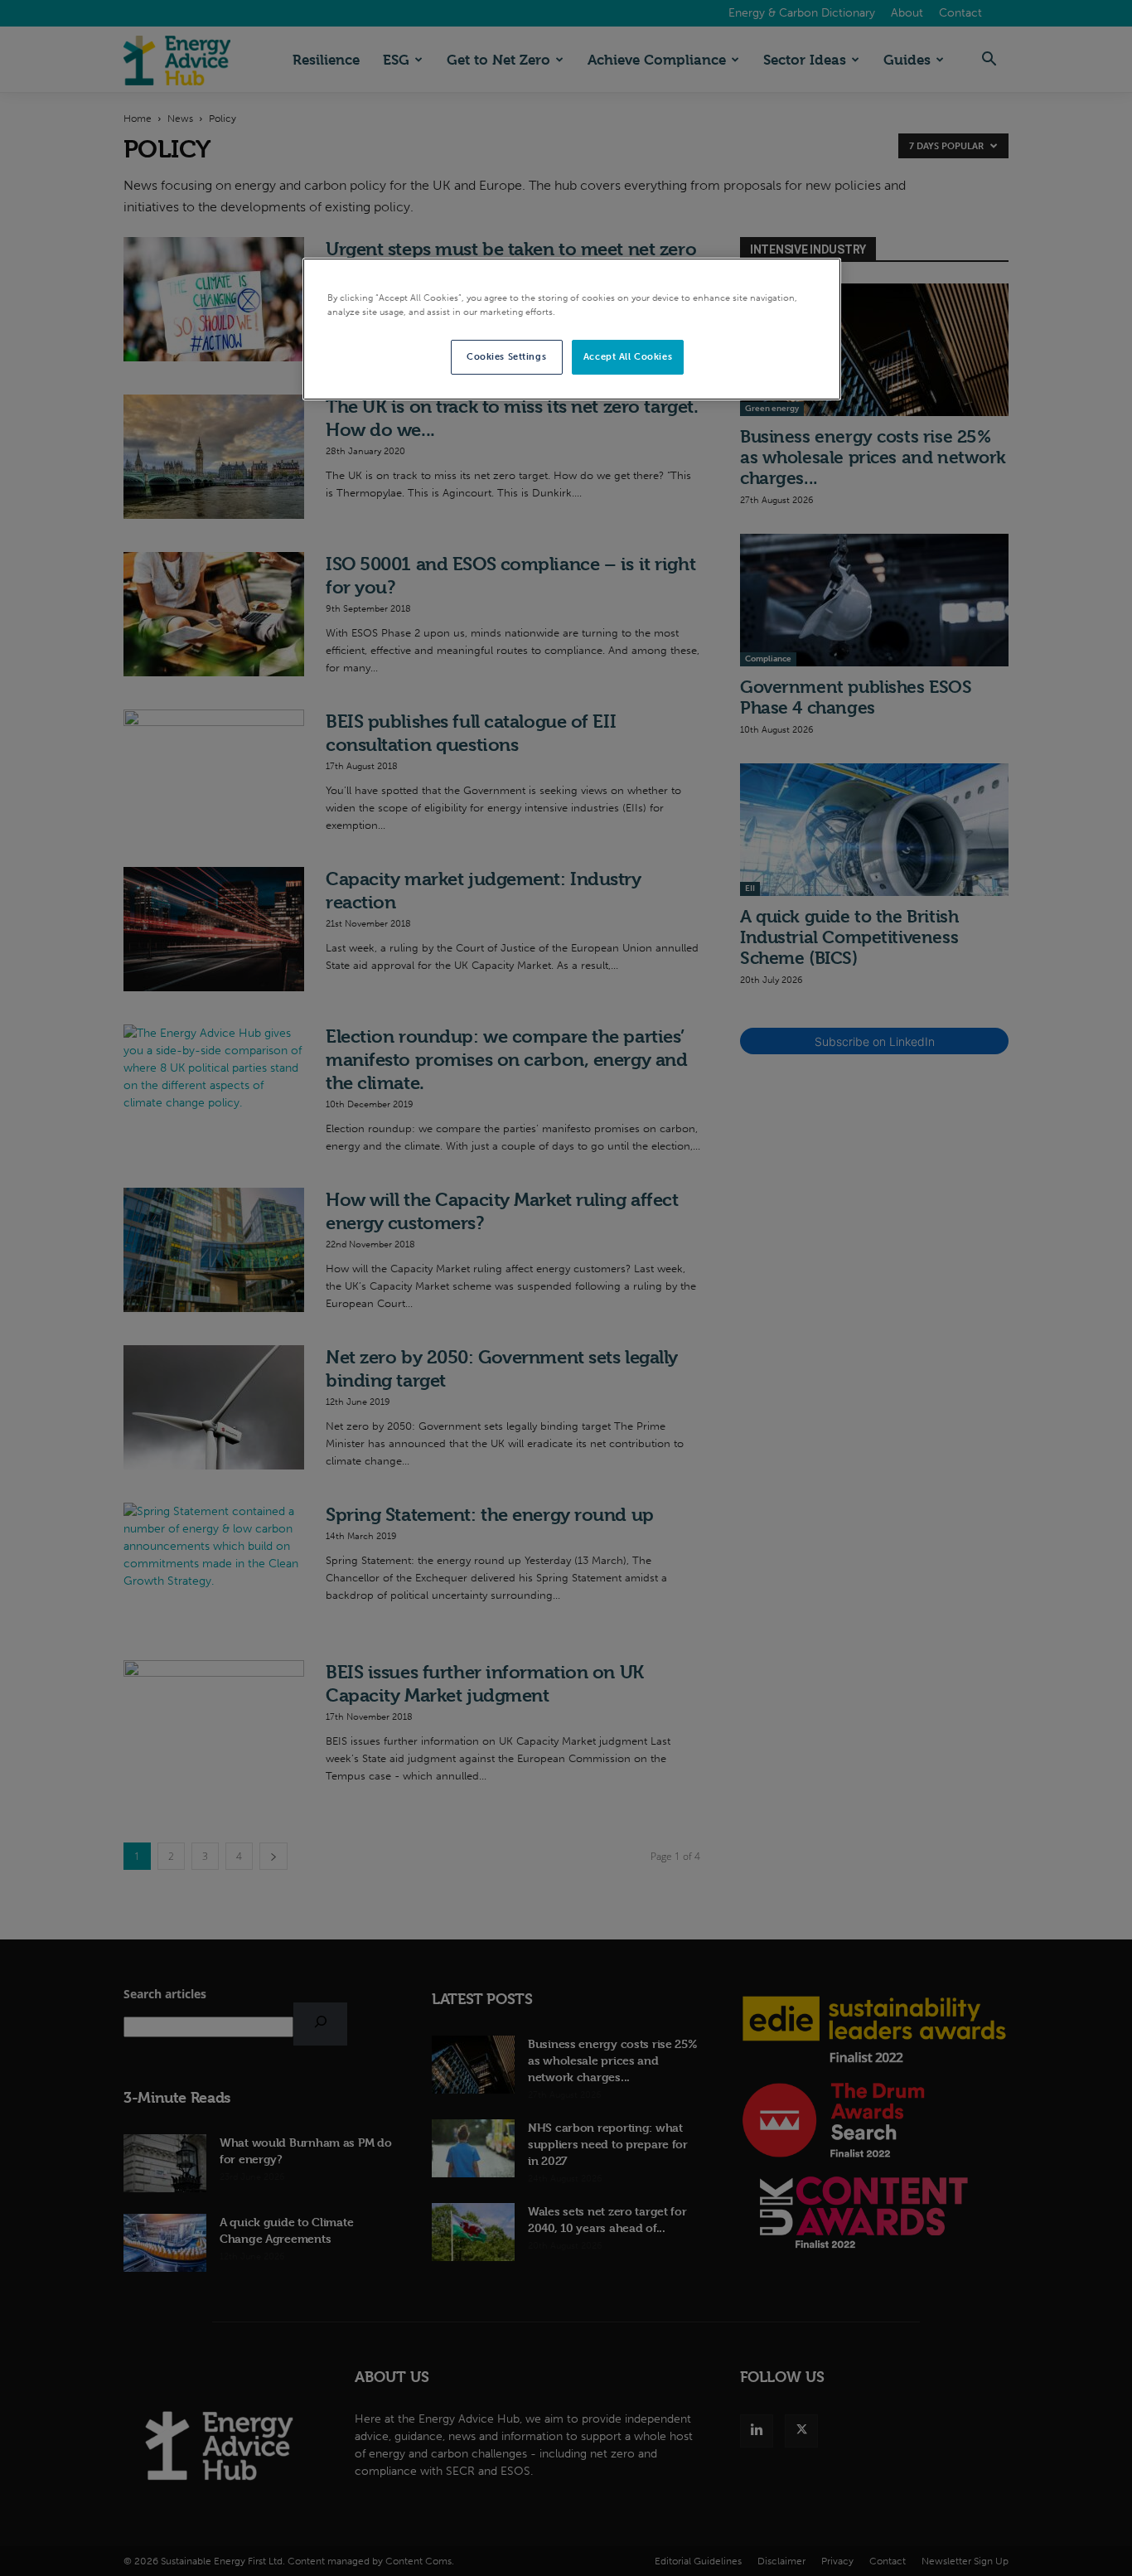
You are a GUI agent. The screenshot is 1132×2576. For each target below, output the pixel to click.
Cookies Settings (506, 356)
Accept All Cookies (628, 356)
